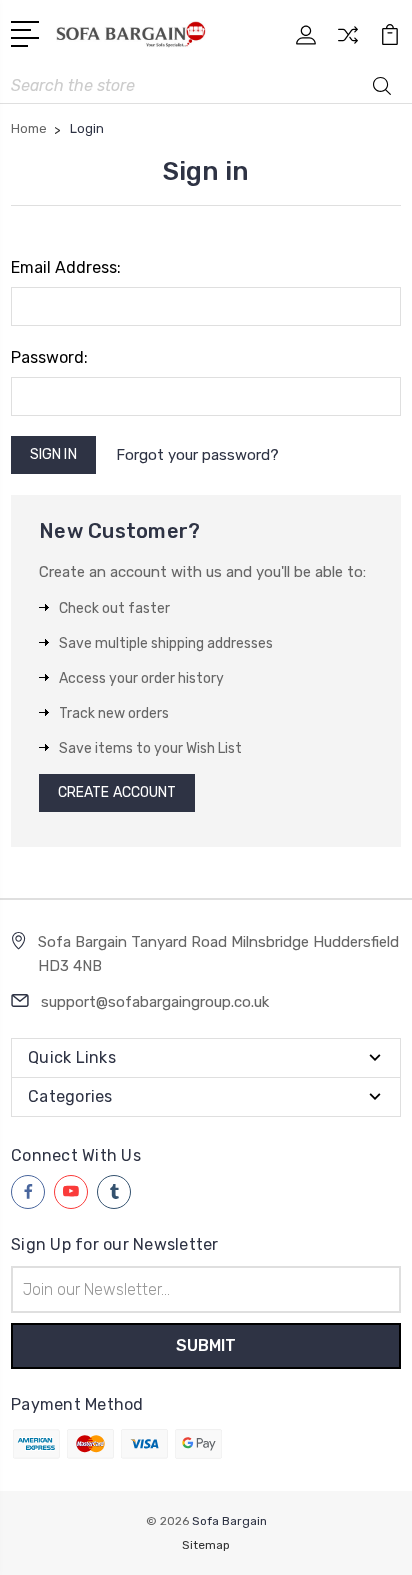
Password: (49, 357)
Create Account (117, 792)
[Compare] (348, 41)
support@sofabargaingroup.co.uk (155, 1002)
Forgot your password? (197, 455)
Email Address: (66, 267)
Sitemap (206, 1545)
